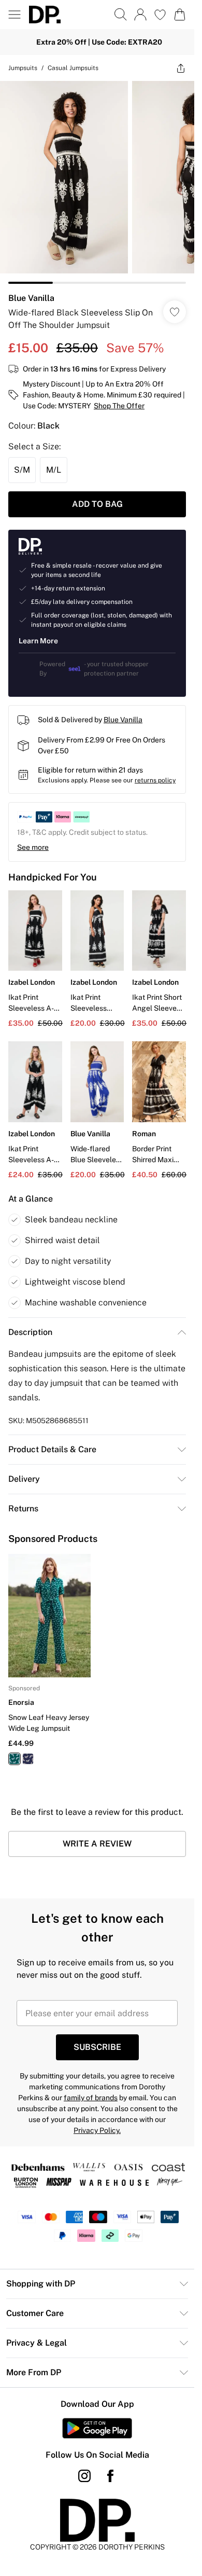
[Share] (181, 68)
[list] (97, 182)
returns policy (155, 780)
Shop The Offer (119, 406)
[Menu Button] (15, 15)
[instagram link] (84, 2476)
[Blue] (28, 1759)
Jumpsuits (23, 68)
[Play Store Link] (97, 2428)
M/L (54, 470)
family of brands (91, 2098)
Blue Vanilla (31, 298)
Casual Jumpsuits (73, 68)
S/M (22, 470)
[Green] (15, 1759)
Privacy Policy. (97, 2130)
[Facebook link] (110, 2476)
